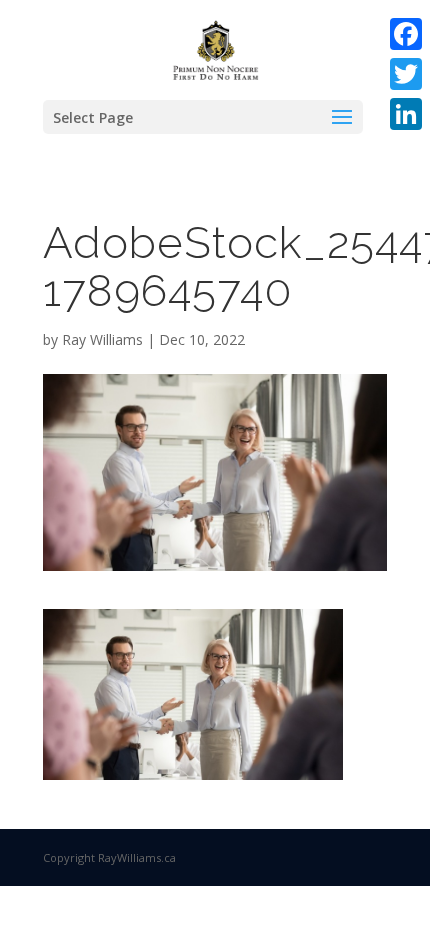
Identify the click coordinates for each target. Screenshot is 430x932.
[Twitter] (406, 74)
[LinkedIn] (406, 114)
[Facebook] (406, 34)
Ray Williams (102, 339)
